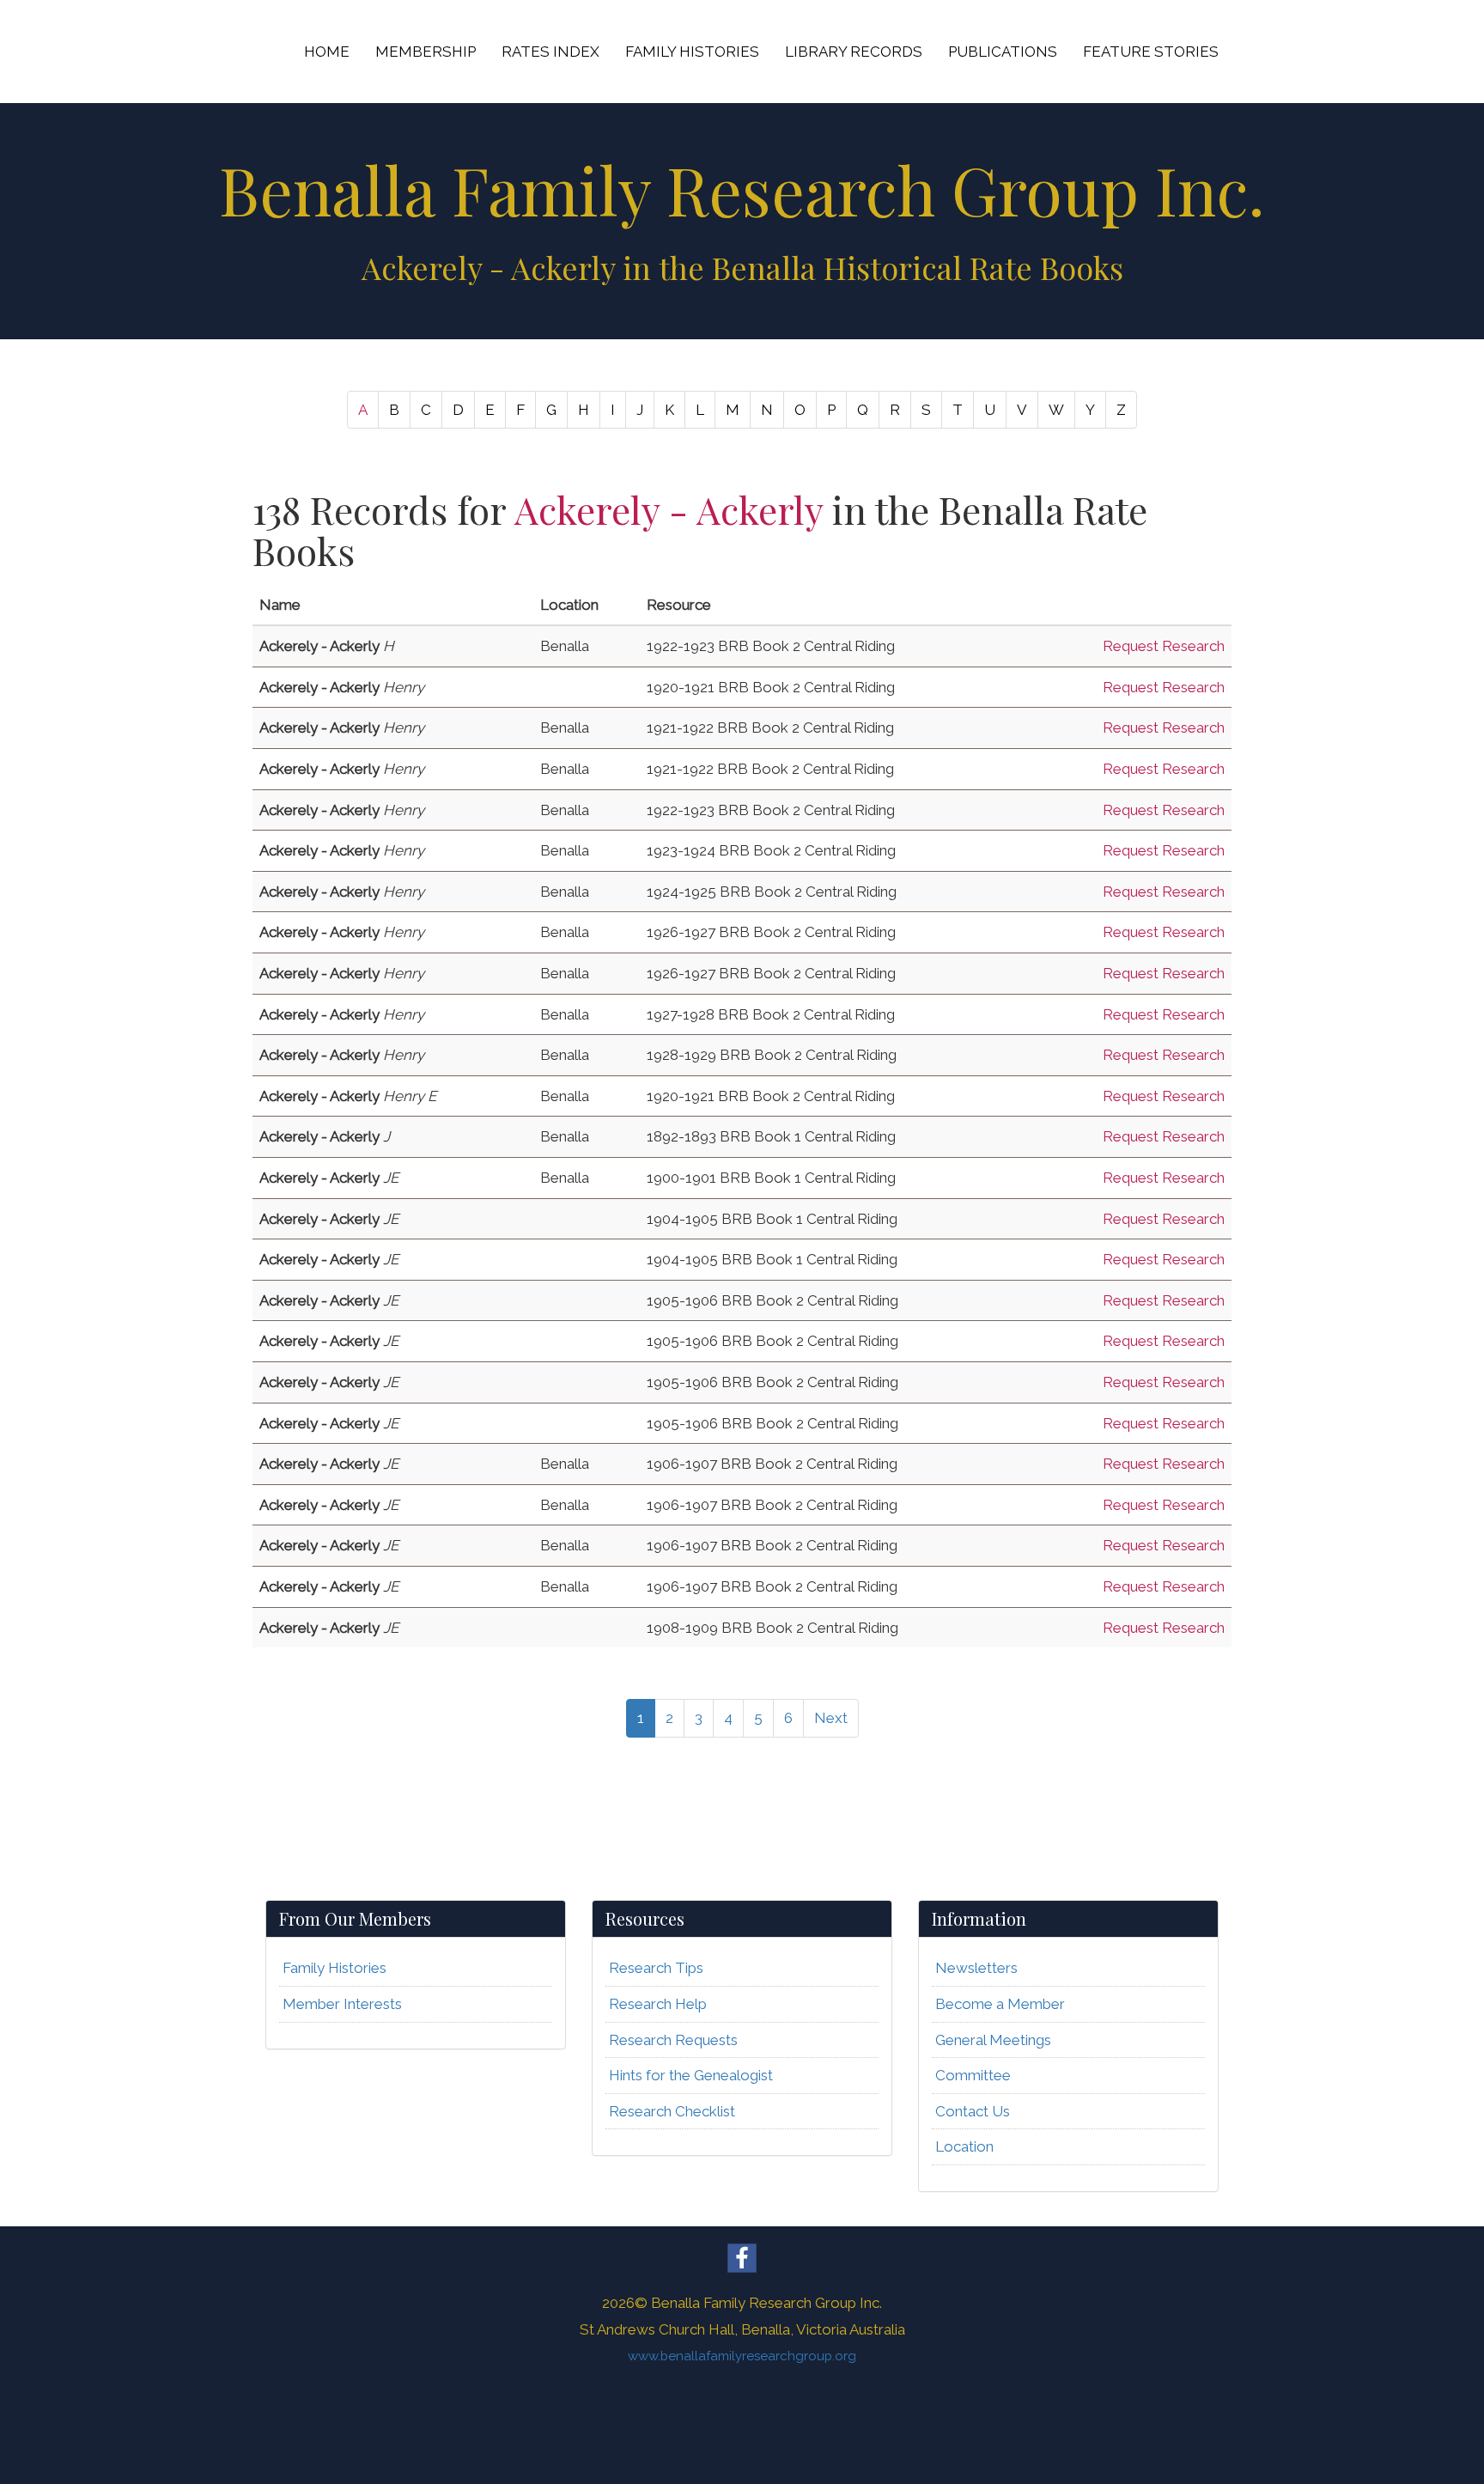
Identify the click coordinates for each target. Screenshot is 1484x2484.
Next (831, 1718)
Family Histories (335, 1968)
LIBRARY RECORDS (854, 52)
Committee (973, 2075)
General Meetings (993, 2040)
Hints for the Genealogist (691, 2075)
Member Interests (342, 2004)
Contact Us (973, 2111)
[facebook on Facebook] (742, 2258)
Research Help (658, 2004)
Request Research (1164, 646)
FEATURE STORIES (1151, 52)
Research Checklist (672, 2111)
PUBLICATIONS (1003, 52)
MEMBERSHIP (426, 52)
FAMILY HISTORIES (692, 52)
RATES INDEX (550, 52)
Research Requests (673, 2040)
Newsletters (976, 1968)
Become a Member (1000, 2004)
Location (964, 2146)
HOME (327, 52)
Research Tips (656, 1968)
